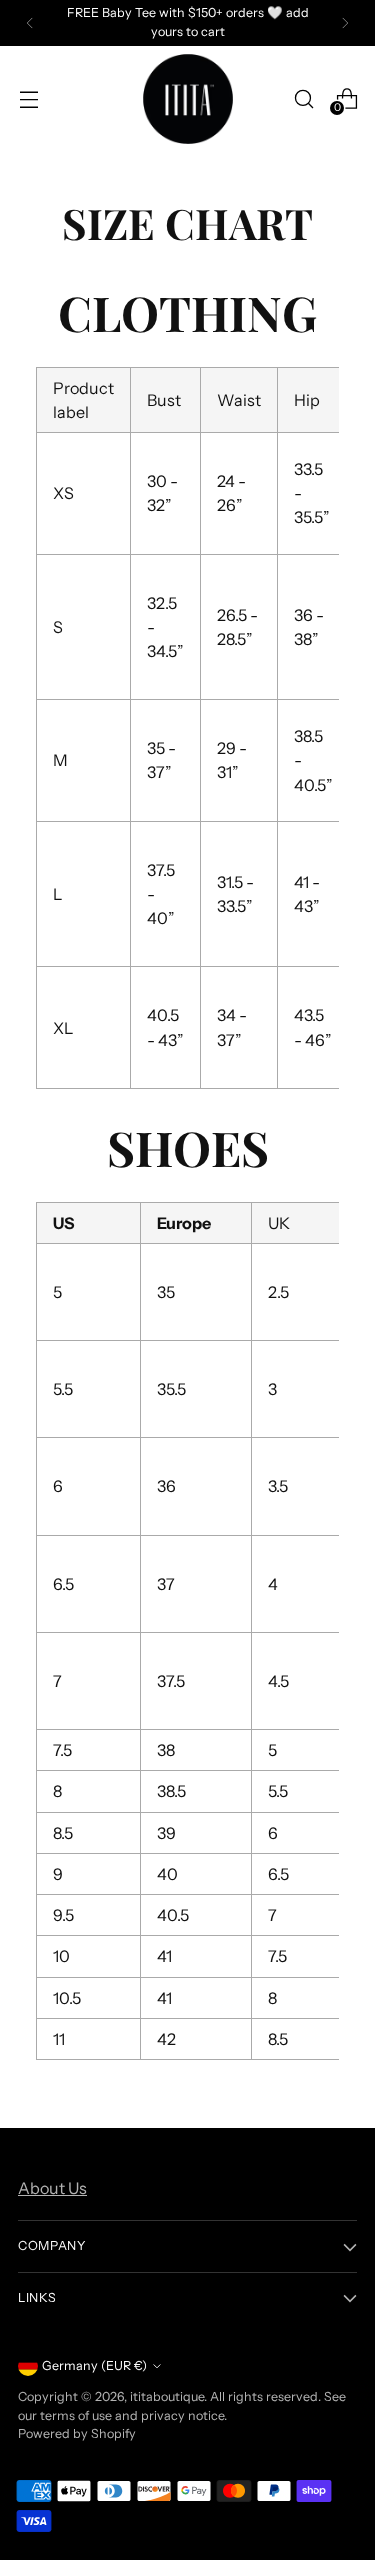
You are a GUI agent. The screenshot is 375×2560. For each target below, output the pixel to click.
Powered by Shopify (77, 2433)
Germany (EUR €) (94, 2365)
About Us (52, 2188)
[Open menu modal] (28, 98)
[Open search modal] (303, 98)
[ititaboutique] (188, 99)
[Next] (345, 23)
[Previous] (30, 23)
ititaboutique (167, 2396)
